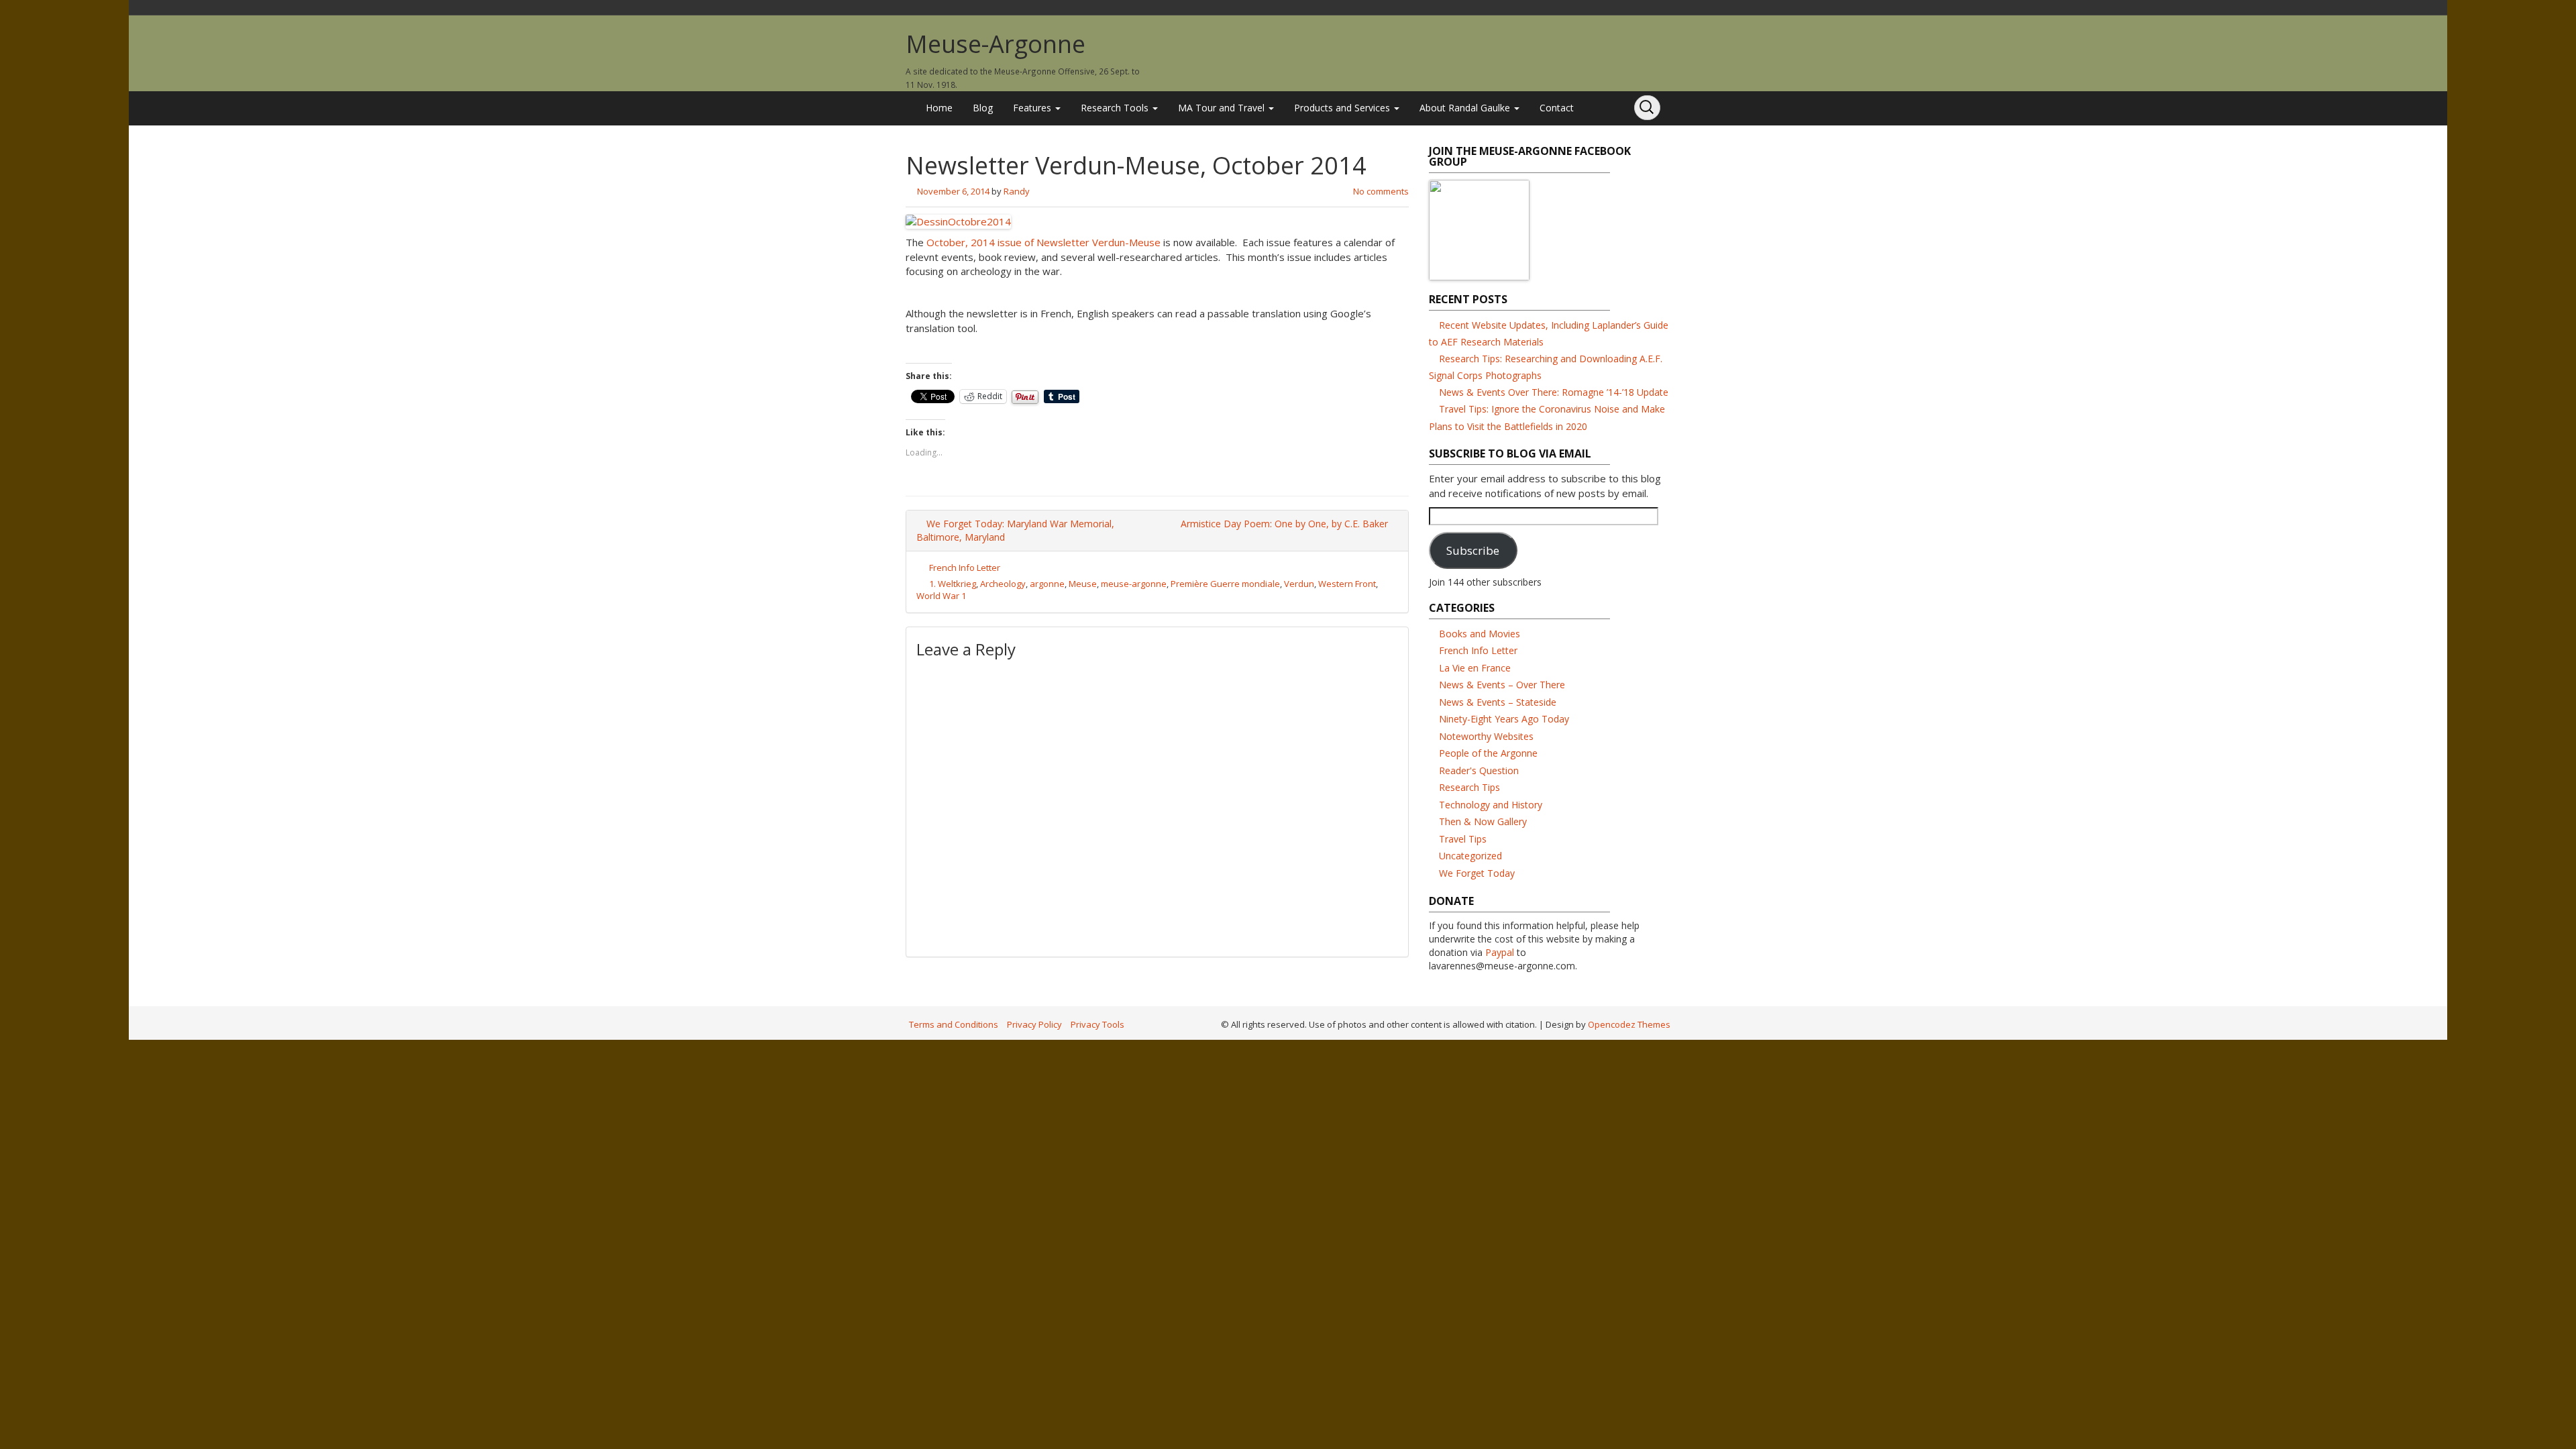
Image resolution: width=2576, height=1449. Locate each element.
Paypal (1500, 952)
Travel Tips (1463, 839)
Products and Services (1343, 108)
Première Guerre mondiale (1225, 584)
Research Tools (1116, 108)
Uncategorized (1470, 856)
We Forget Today (1477, 873)
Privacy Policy (1034, 1024)
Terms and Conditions (954, 1024)
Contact (1557, 108)
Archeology (1003, 584)
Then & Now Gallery (1483, 821)
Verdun (1299, 584)
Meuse (1083, 584)
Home (939, 108)
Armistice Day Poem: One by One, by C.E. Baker (1286, 524)
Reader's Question (1479, 770)
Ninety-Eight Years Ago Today (1504, 719)
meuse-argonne (1134, 584)
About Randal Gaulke (1466, 108)
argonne (1047, 584)
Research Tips (1469, 787)
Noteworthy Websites (1486, 736)
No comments (1381, 191)
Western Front (1347, 584)
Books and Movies (1480, 634)
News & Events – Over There (1502, 685)
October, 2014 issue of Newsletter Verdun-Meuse (1045, 242)
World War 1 (941, 596)
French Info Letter (965, 568)
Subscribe (1473, 550)
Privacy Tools (1097, 1024)
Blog (983, 108)
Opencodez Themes (1629, 1024)
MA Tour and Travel (1223, 108)
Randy (1017, 191)
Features (1033, 108)
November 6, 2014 (953, 191)
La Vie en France (1475, 668)
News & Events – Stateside (1498, 702)
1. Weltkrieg (953, 584)
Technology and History (1491, 805)
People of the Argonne (1488, 753)
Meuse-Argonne (996, 44)
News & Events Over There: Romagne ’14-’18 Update (1554, 392)
